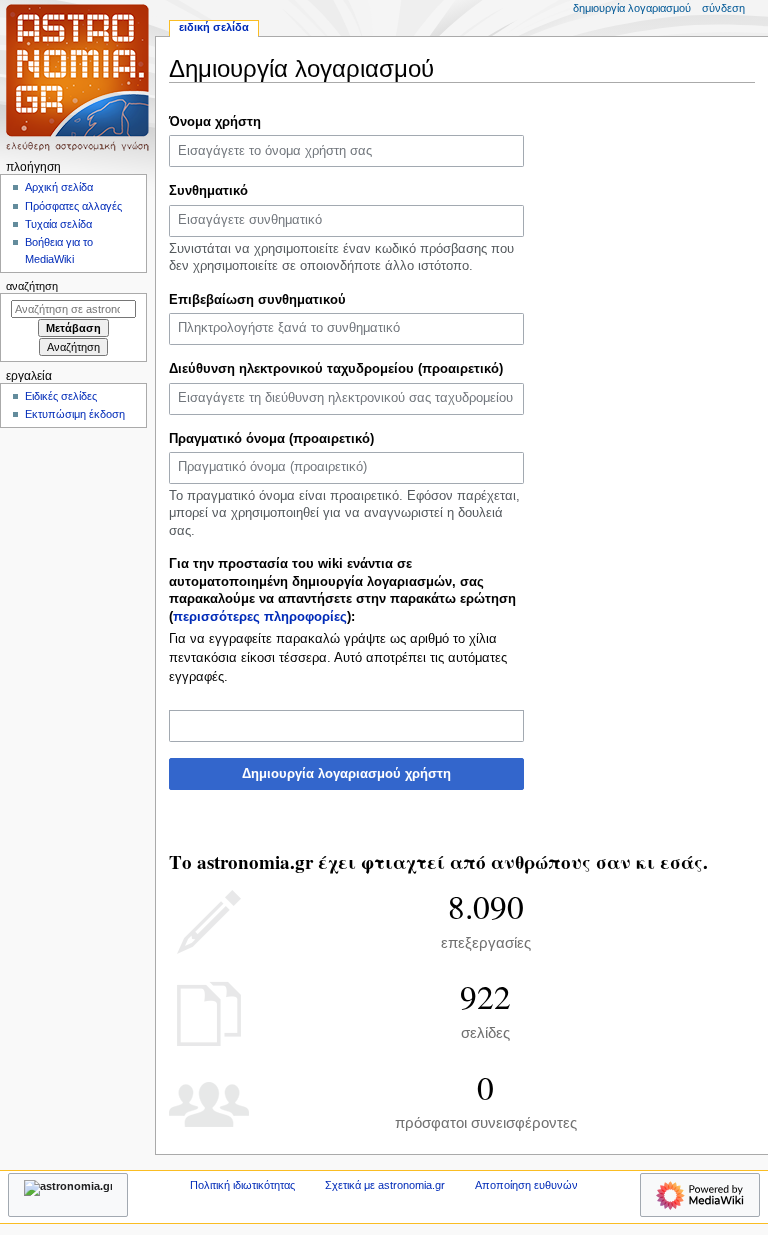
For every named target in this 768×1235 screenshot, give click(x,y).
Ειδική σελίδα (214, 27)
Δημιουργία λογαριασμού (632, 8)
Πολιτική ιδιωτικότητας (242, 1185)
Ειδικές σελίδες (61, 396)
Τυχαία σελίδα (58, 224)
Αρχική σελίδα (59, 187)
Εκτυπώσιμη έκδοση (75, 414)
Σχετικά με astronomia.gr (385, 1185)
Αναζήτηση (32, 286)
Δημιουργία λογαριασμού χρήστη (346, 774)
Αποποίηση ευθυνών (526, 1185)
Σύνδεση (723, 8)
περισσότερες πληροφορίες (260, 617)
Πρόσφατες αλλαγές (73, 206)
